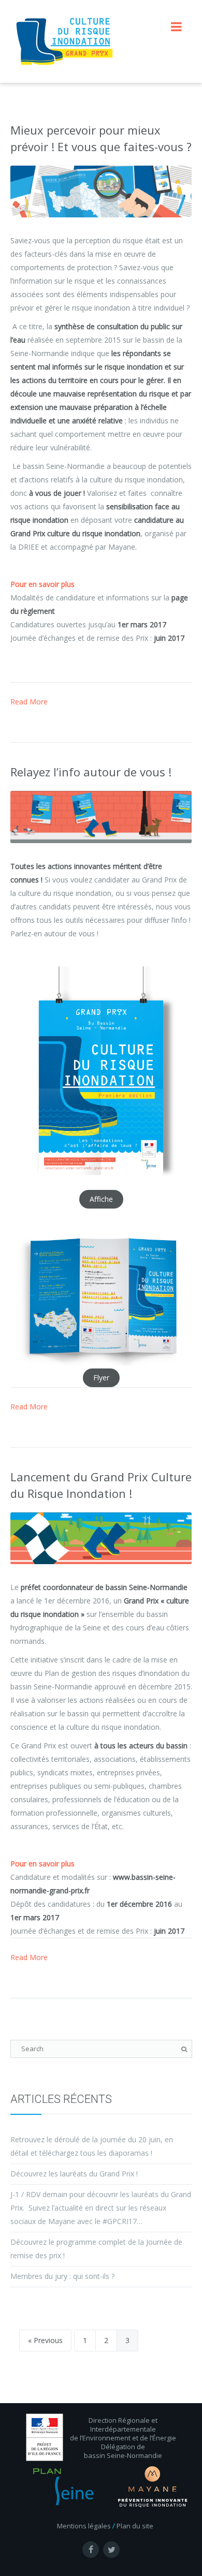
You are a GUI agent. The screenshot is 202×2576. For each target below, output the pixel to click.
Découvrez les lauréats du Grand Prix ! (74, 2174)
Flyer (101, 1378)
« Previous (45, 2340)
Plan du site (135, 2526)
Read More (29, 702)
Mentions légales (84, 2526)
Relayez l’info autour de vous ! (91, 772)
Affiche (101, 1199)
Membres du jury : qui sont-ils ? (62, 2276)
